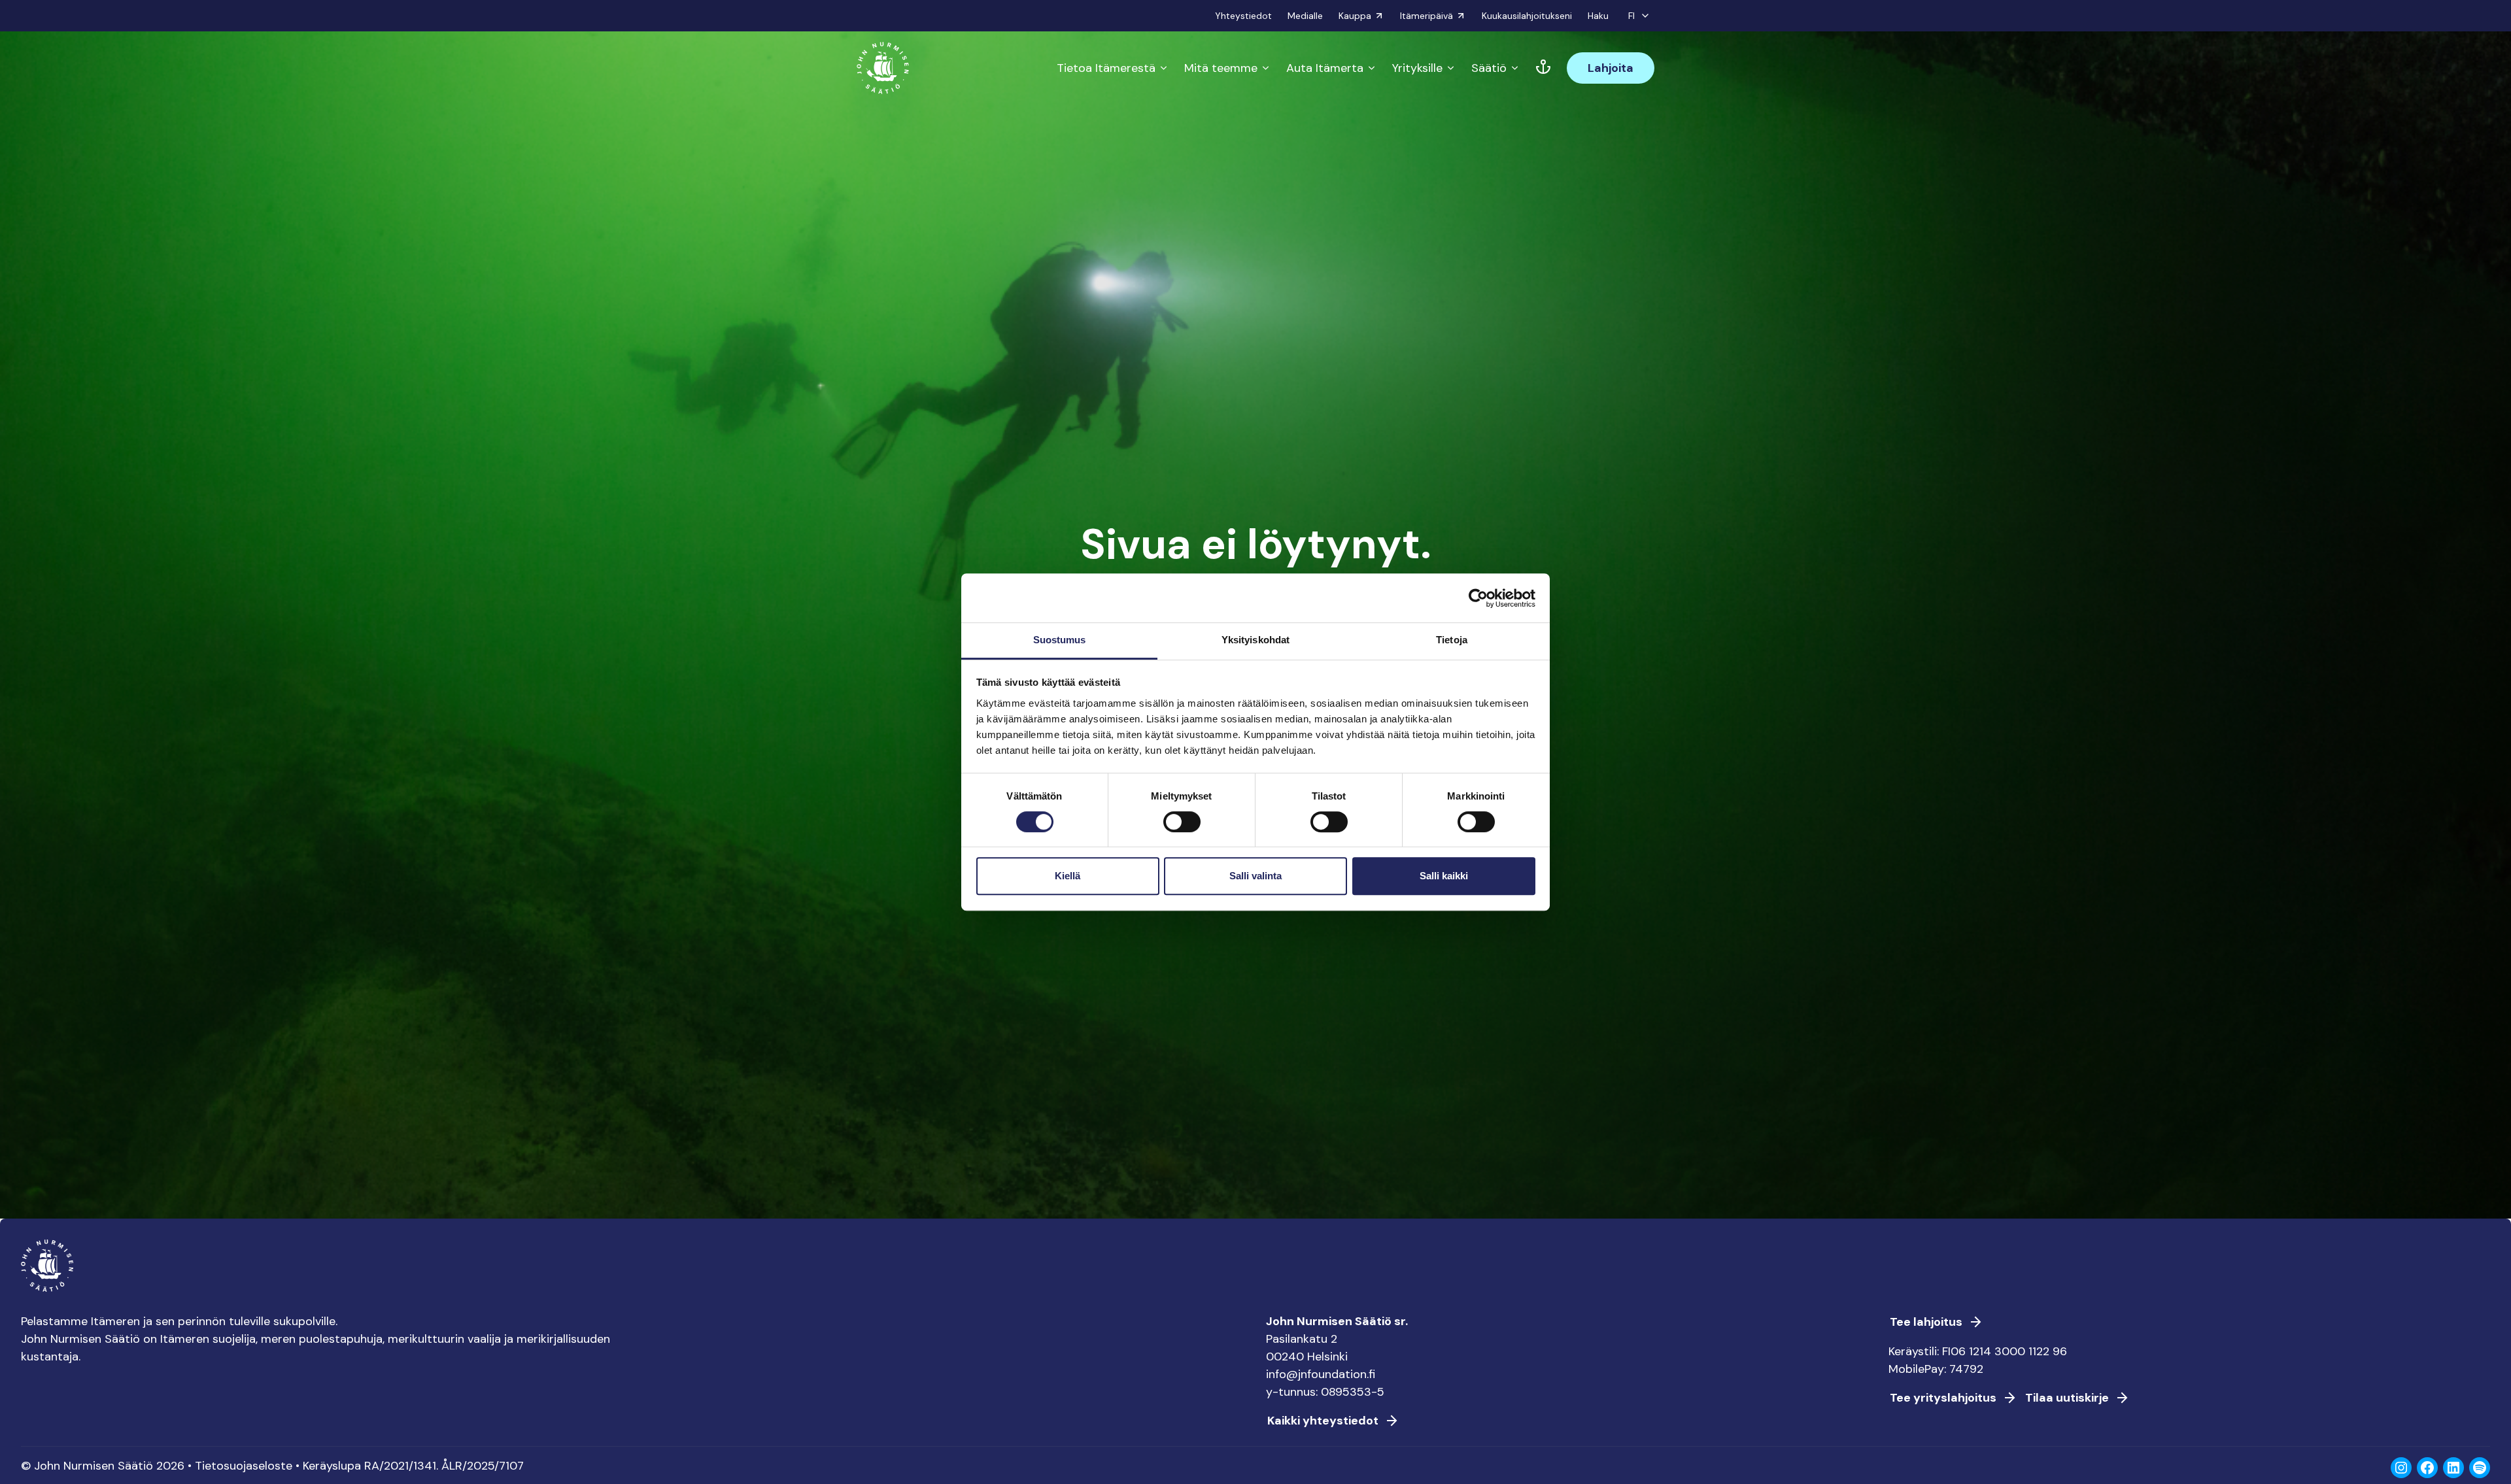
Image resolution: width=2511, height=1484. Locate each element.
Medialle (1305, 16)
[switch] (1182, 827)
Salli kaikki (1444, 876)
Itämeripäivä (1426, 16)
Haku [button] (1598, 16)
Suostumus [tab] (1060, 640)
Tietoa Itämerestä (1106, 68)
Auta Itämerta (1325, 68)
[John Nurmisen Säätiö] (883, 68)
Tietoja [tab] (1452, 640)
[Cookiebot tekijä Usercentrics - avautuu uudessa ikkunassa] (1478, 598)
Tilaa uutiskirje (2067, 1398)
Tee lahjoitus (1926, 1322)
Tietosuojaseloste (244, 1466)
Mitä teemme (1221, 68)
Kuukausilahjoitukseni (1527, 16)
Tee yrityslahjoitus (1943, 1398)
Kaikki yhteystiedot (1323, 1421)
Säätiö (1489, 68)
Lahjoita (1611, 68)
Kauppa (1355, 16)
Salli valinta (1255, 876)
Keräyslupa (332, 1466)
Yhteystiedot (1243, 16)
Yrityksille (1417, 68)
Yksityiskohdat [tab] (1255, 640)
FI (1631, 16)
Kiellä (1068, 876)
